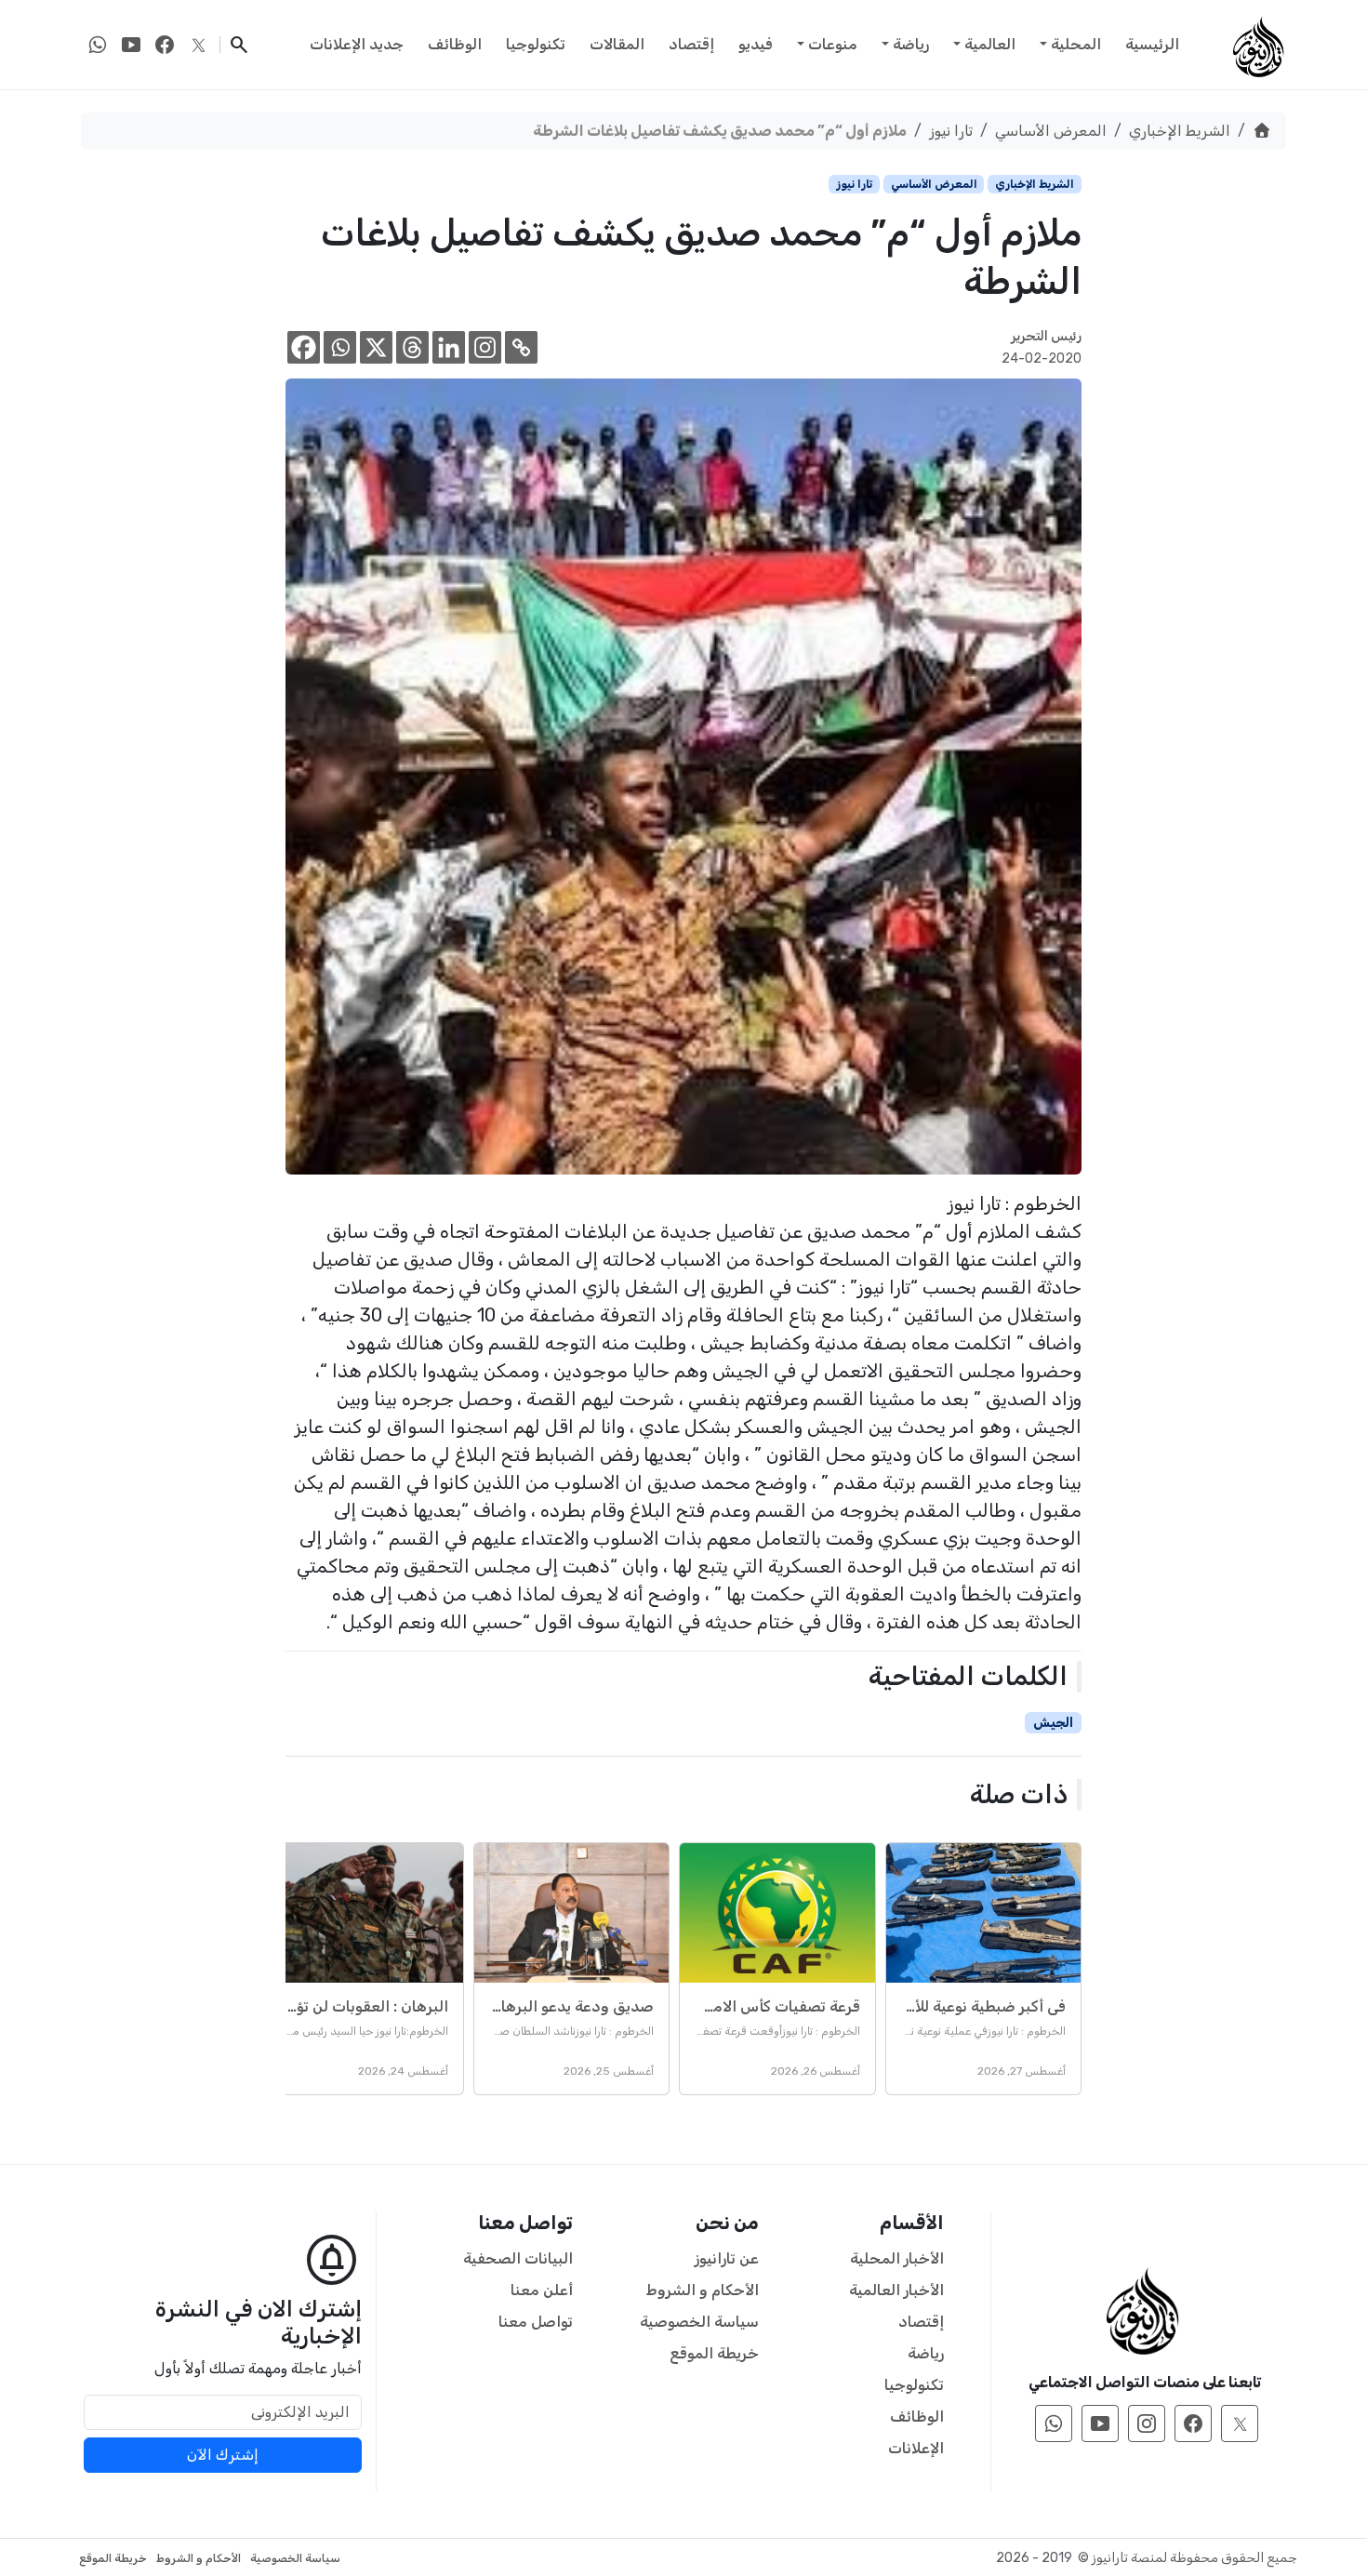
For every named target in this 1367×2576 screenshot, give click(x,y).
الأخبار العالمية (896, 2290)
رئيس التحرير (1046, 336)
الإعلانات (916, 2448)
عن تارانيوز (727, 2258)
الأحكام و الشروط (703, 2290)
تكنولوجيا (536, 44)
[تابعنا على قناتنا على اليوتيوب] (131, 45)
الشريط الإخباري (1180, 131)
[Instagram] (485, 347)
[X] (376, 347)
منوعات (833, 44)
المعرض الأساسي (1051, 131)
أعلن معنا (542, 2290)
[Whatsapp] (340, 347)
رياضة (911, 44)
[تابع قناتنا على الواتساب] (98, 45)
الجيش (1053, 1723)
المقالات (617, 44)
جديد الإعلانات (357, 44)
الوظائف (455, 44)
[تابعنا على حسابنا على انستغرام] (1147, 2423)
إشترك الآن (223, 2455)
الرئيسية (1152, 44)
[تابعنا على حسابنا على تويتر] (198, 45)
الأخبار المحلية (897, 2258)
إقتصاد (691, 44)
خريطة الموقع (714, 2353)
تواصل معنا (536, 2322)
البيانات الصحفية (518, 2258)
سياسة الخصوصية (699, 2322)
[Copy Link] (521, 347)
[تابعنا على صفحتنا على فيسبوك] (165, 45)
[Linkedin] (449, 347)
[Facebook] (304, 347)
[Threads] (412, 347)
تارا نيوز (951, 131)
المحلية (1076, 44)
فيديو (756, 44)
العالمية (990, 44)
